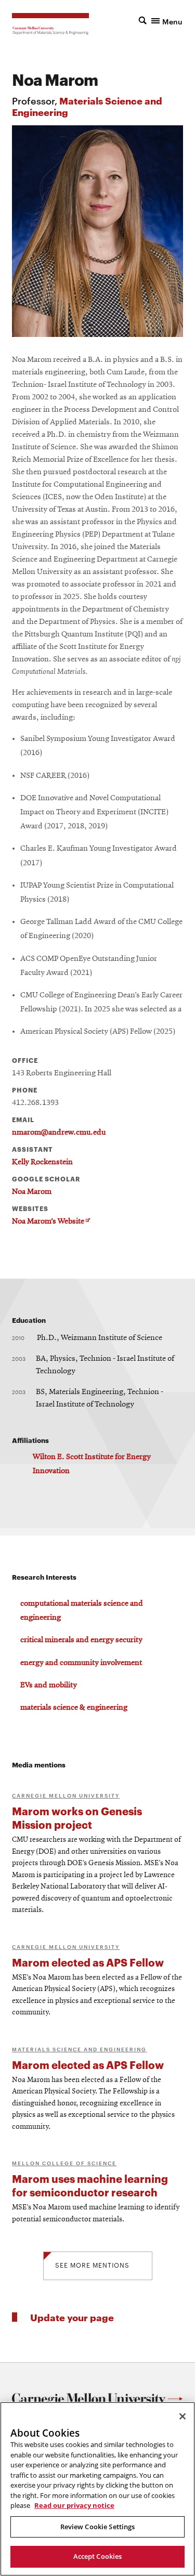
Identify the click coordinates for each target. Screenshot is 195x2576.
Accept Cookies (98, 2556)
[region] (97, 2489)
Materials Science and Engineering (87, 106)
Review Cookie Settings (98, 2527)
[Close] (183, 2416)
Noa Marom (32, 1192)
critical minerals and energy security (81, 1640)
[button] (161, 20)
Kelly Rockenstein (42, 1162)
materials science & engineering (74, 1708)
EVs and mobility (49, 1685)
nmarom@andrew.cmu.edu (59, 1133)
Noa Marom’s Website (51, 1222)
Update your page (72, 2317)
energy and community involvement (81, 1663)
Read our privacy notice (74, 2505)
